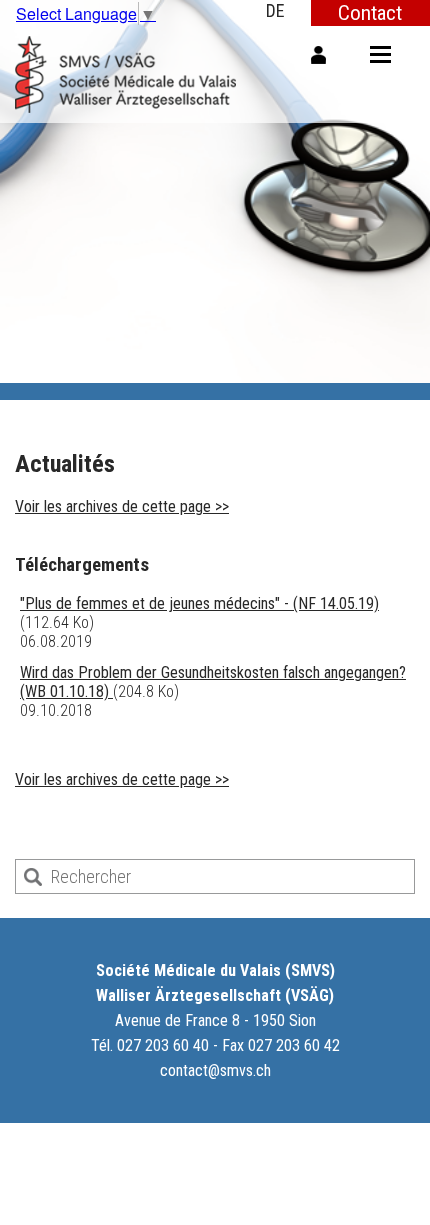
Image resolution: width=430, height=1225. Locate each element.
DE (275, 10)
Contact (370, 12)
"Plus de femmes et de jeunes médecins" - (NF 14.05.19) (199, 603)
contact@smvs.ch (215, 1070)
